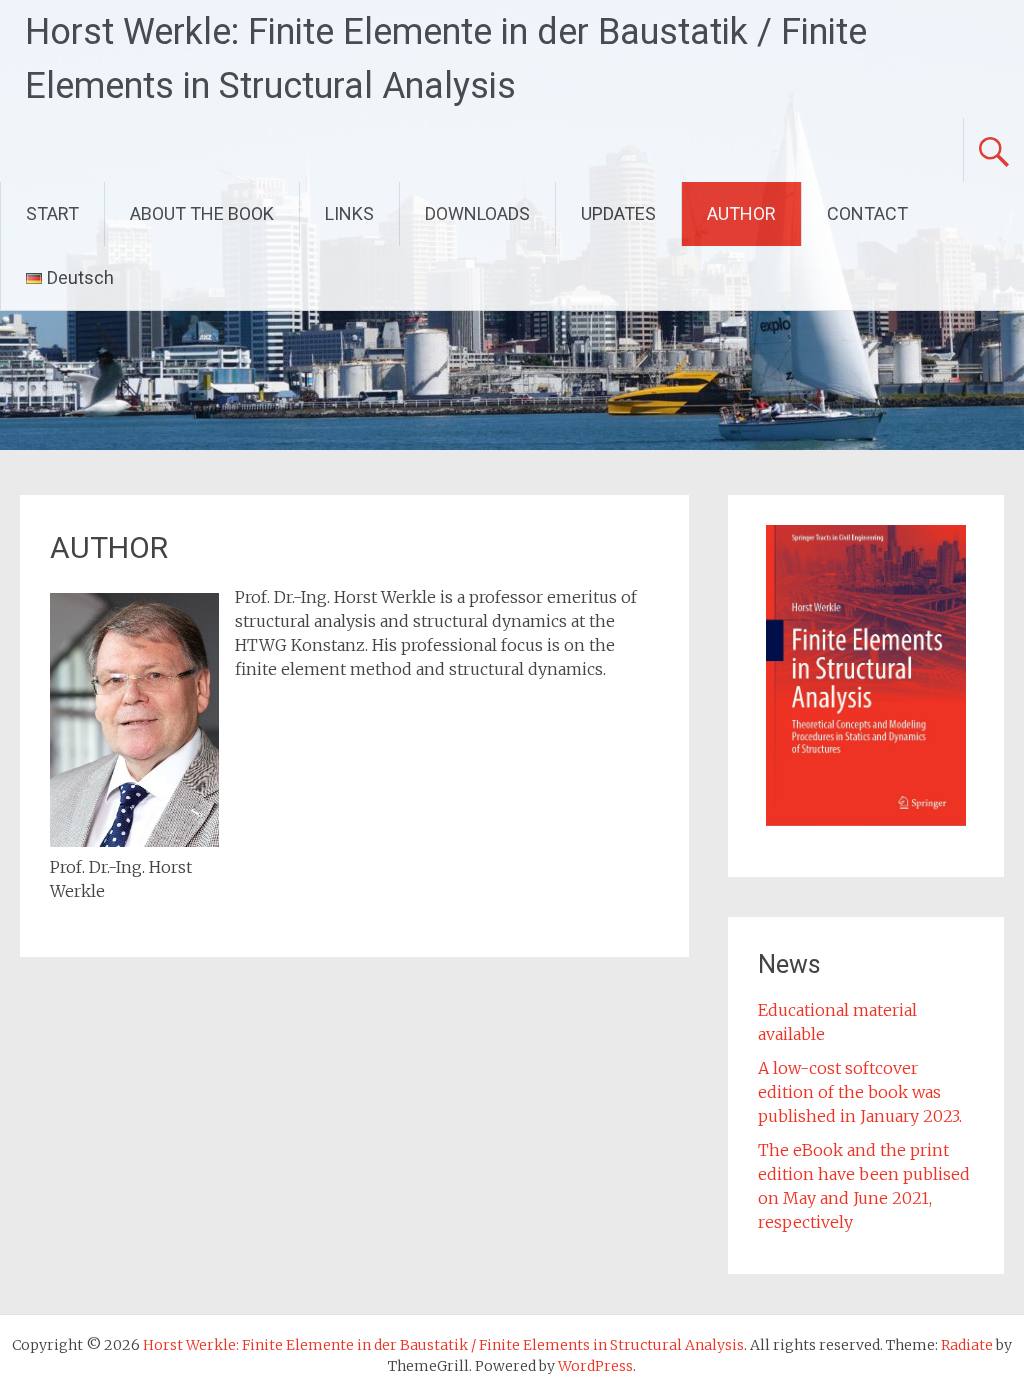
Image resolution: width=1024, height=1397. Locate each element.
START (52, 213)
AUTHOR (741, 213)
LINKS (349, 213)
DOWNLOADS (477, 213)
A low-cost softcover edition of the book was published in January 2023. (860, 1092)
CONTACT (867, 213)
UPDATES (618, 213)
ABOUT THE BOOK (202, 213)
